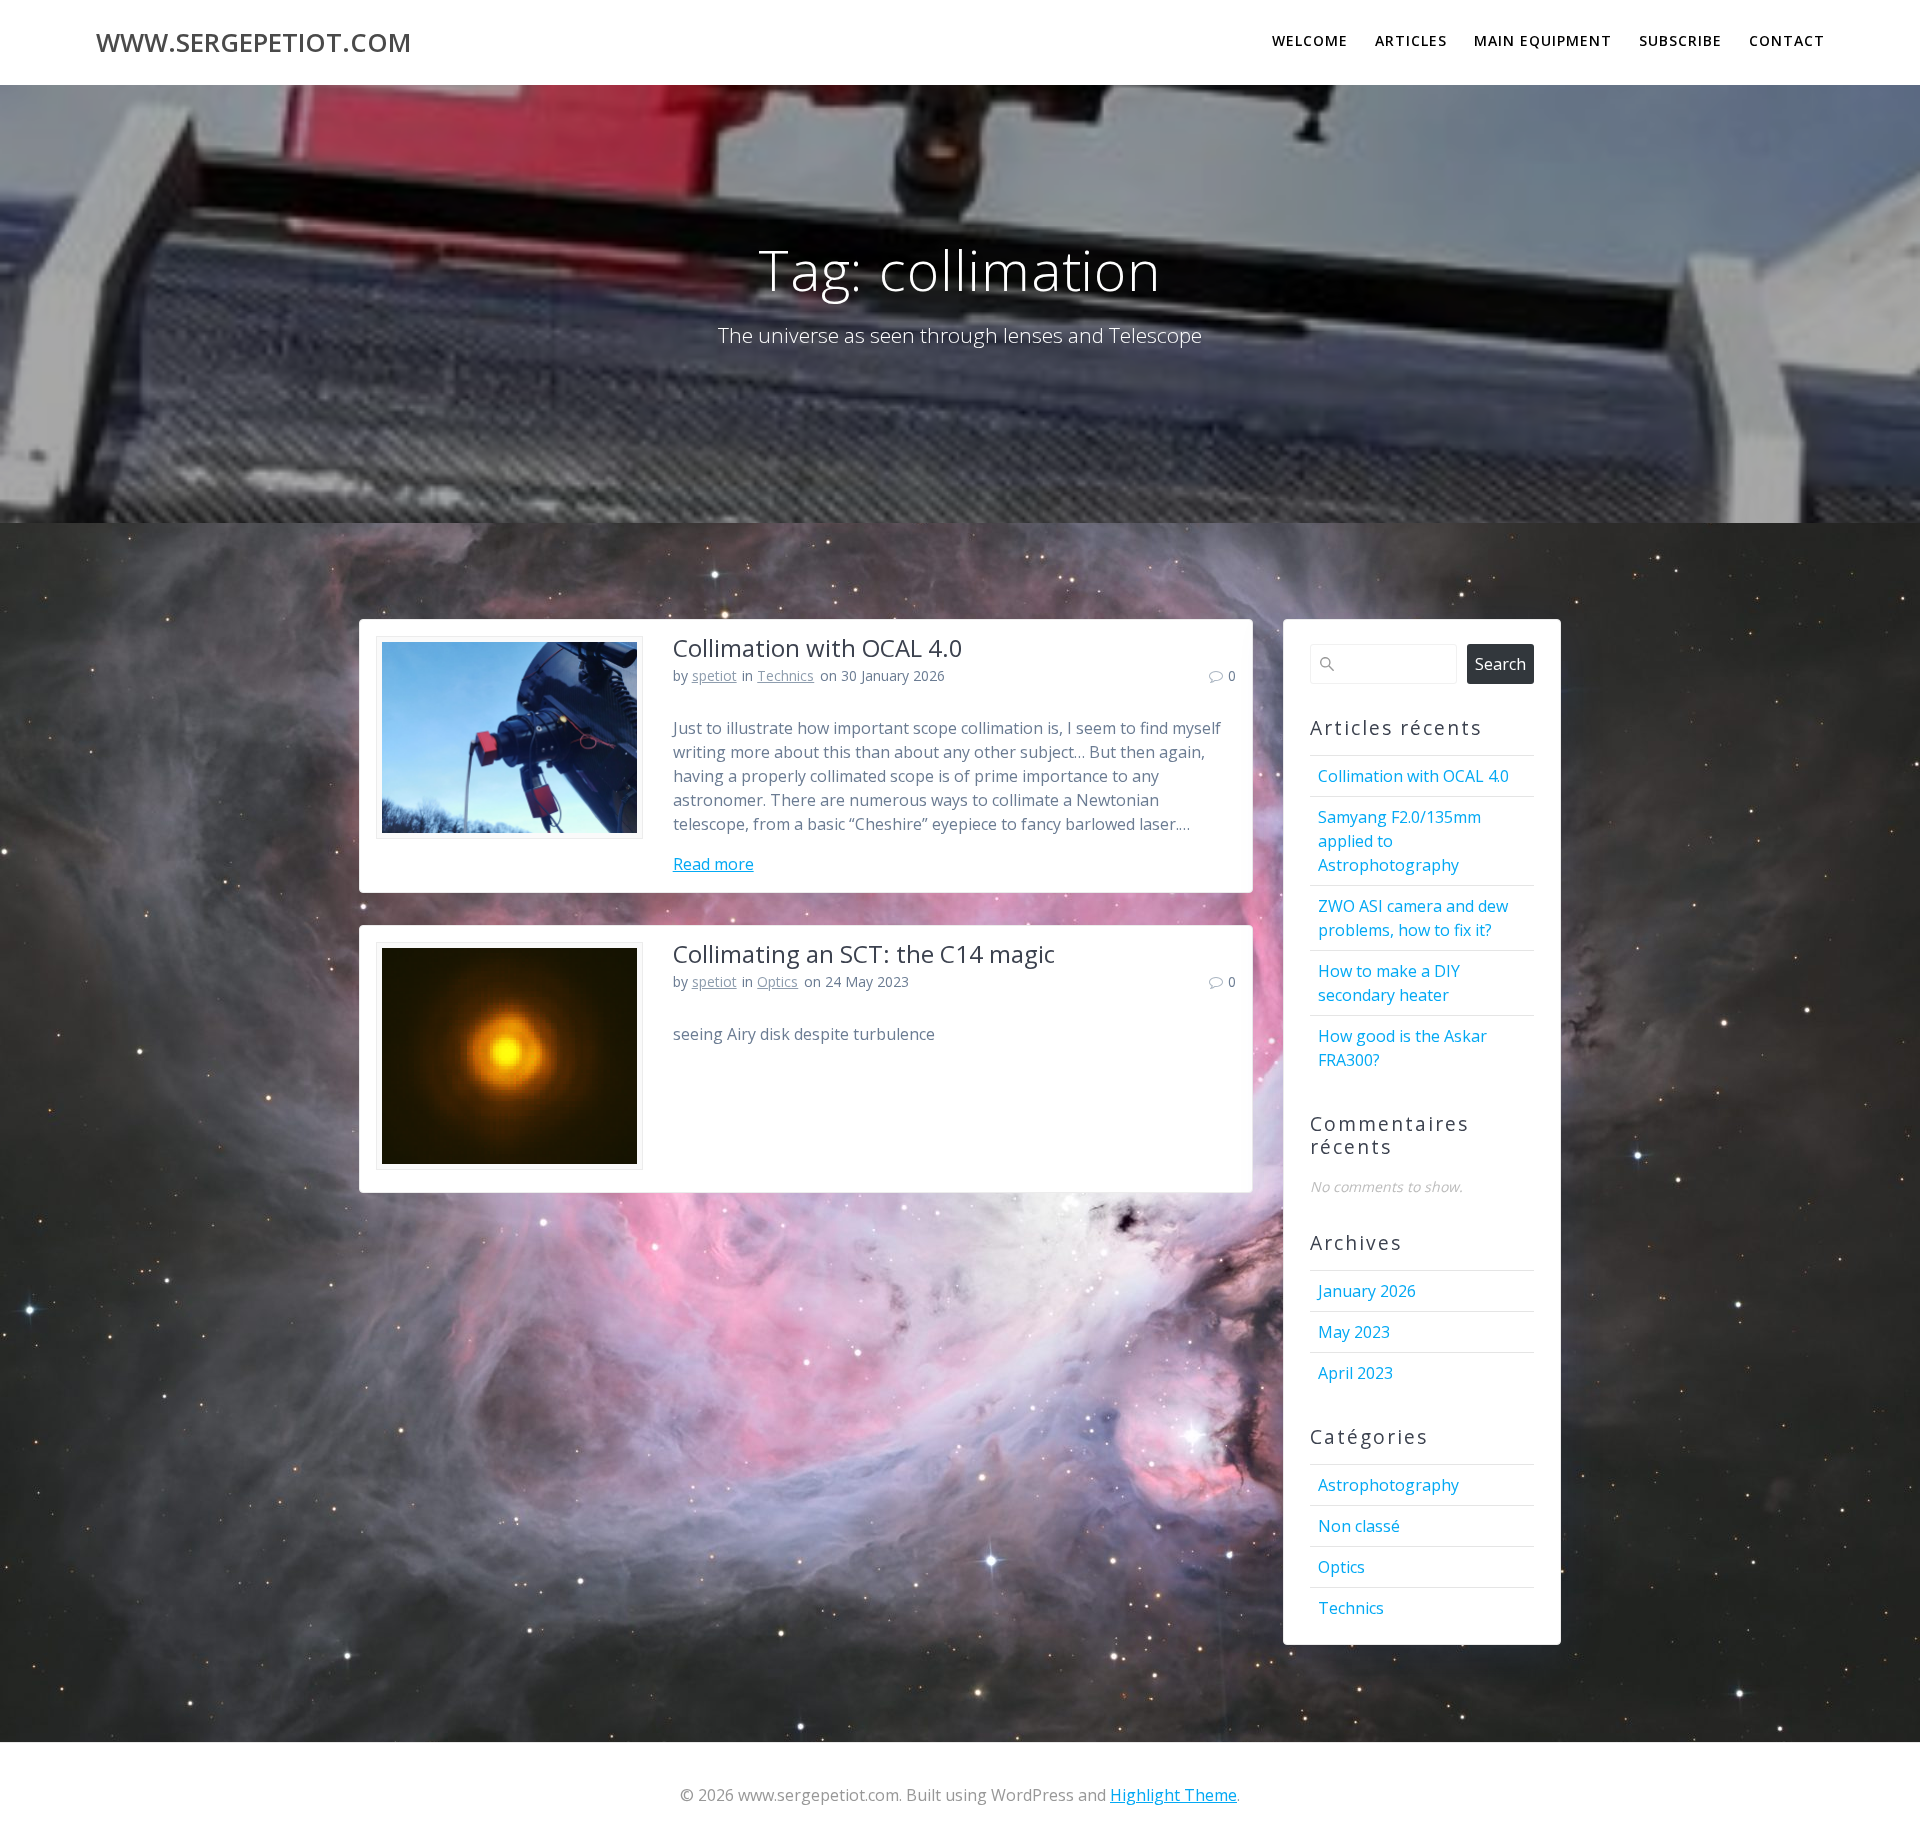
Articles (1411, 40)
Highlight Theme (1173, 1795)
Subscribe (1680, 40)
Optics (777, 981)
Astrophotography (1388, 1485)
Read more (713, 864)
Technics (785, 675)
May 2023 (1354, 1332)
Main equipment (1543, 40)
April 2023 (1355, 1373)
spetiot (714, 675)
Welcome (1310, 40)
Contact (1787, 40)
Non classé (1359, 1526)
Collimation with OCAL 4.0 (818, 647)
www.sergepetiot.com (253, 43)
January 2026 (1367, 1291)
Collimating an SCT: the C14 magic (864, 953)
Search (1500, 664)
